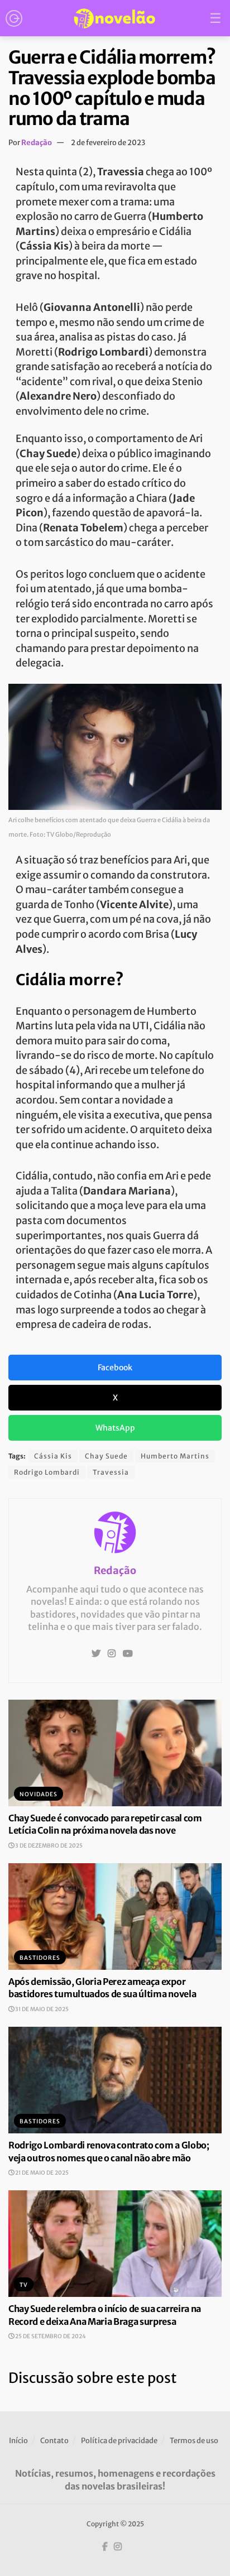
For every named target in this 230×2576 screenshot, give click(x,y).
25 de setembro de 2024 (50, 2336)
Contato (54, 2441)
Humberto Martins (175, 1456)
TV (24, 2285)
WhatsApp (115, 1428)
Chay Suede (106, 1456)
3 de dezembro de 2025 (48, 1846)
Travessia (111, 1472)
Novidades (39, 1794)
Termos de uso (194, 2441)
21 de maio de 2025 (41, 2173)
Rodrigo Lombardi (47, 1472)
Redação (37, 143)
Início (18, 2441)
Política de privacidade (119, 2441)
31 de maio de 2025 (41, 2009)
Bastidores (40, 1958)
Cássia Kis (53, 1456)
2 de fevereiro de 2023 (108, 143)
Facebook (115, 1368)
